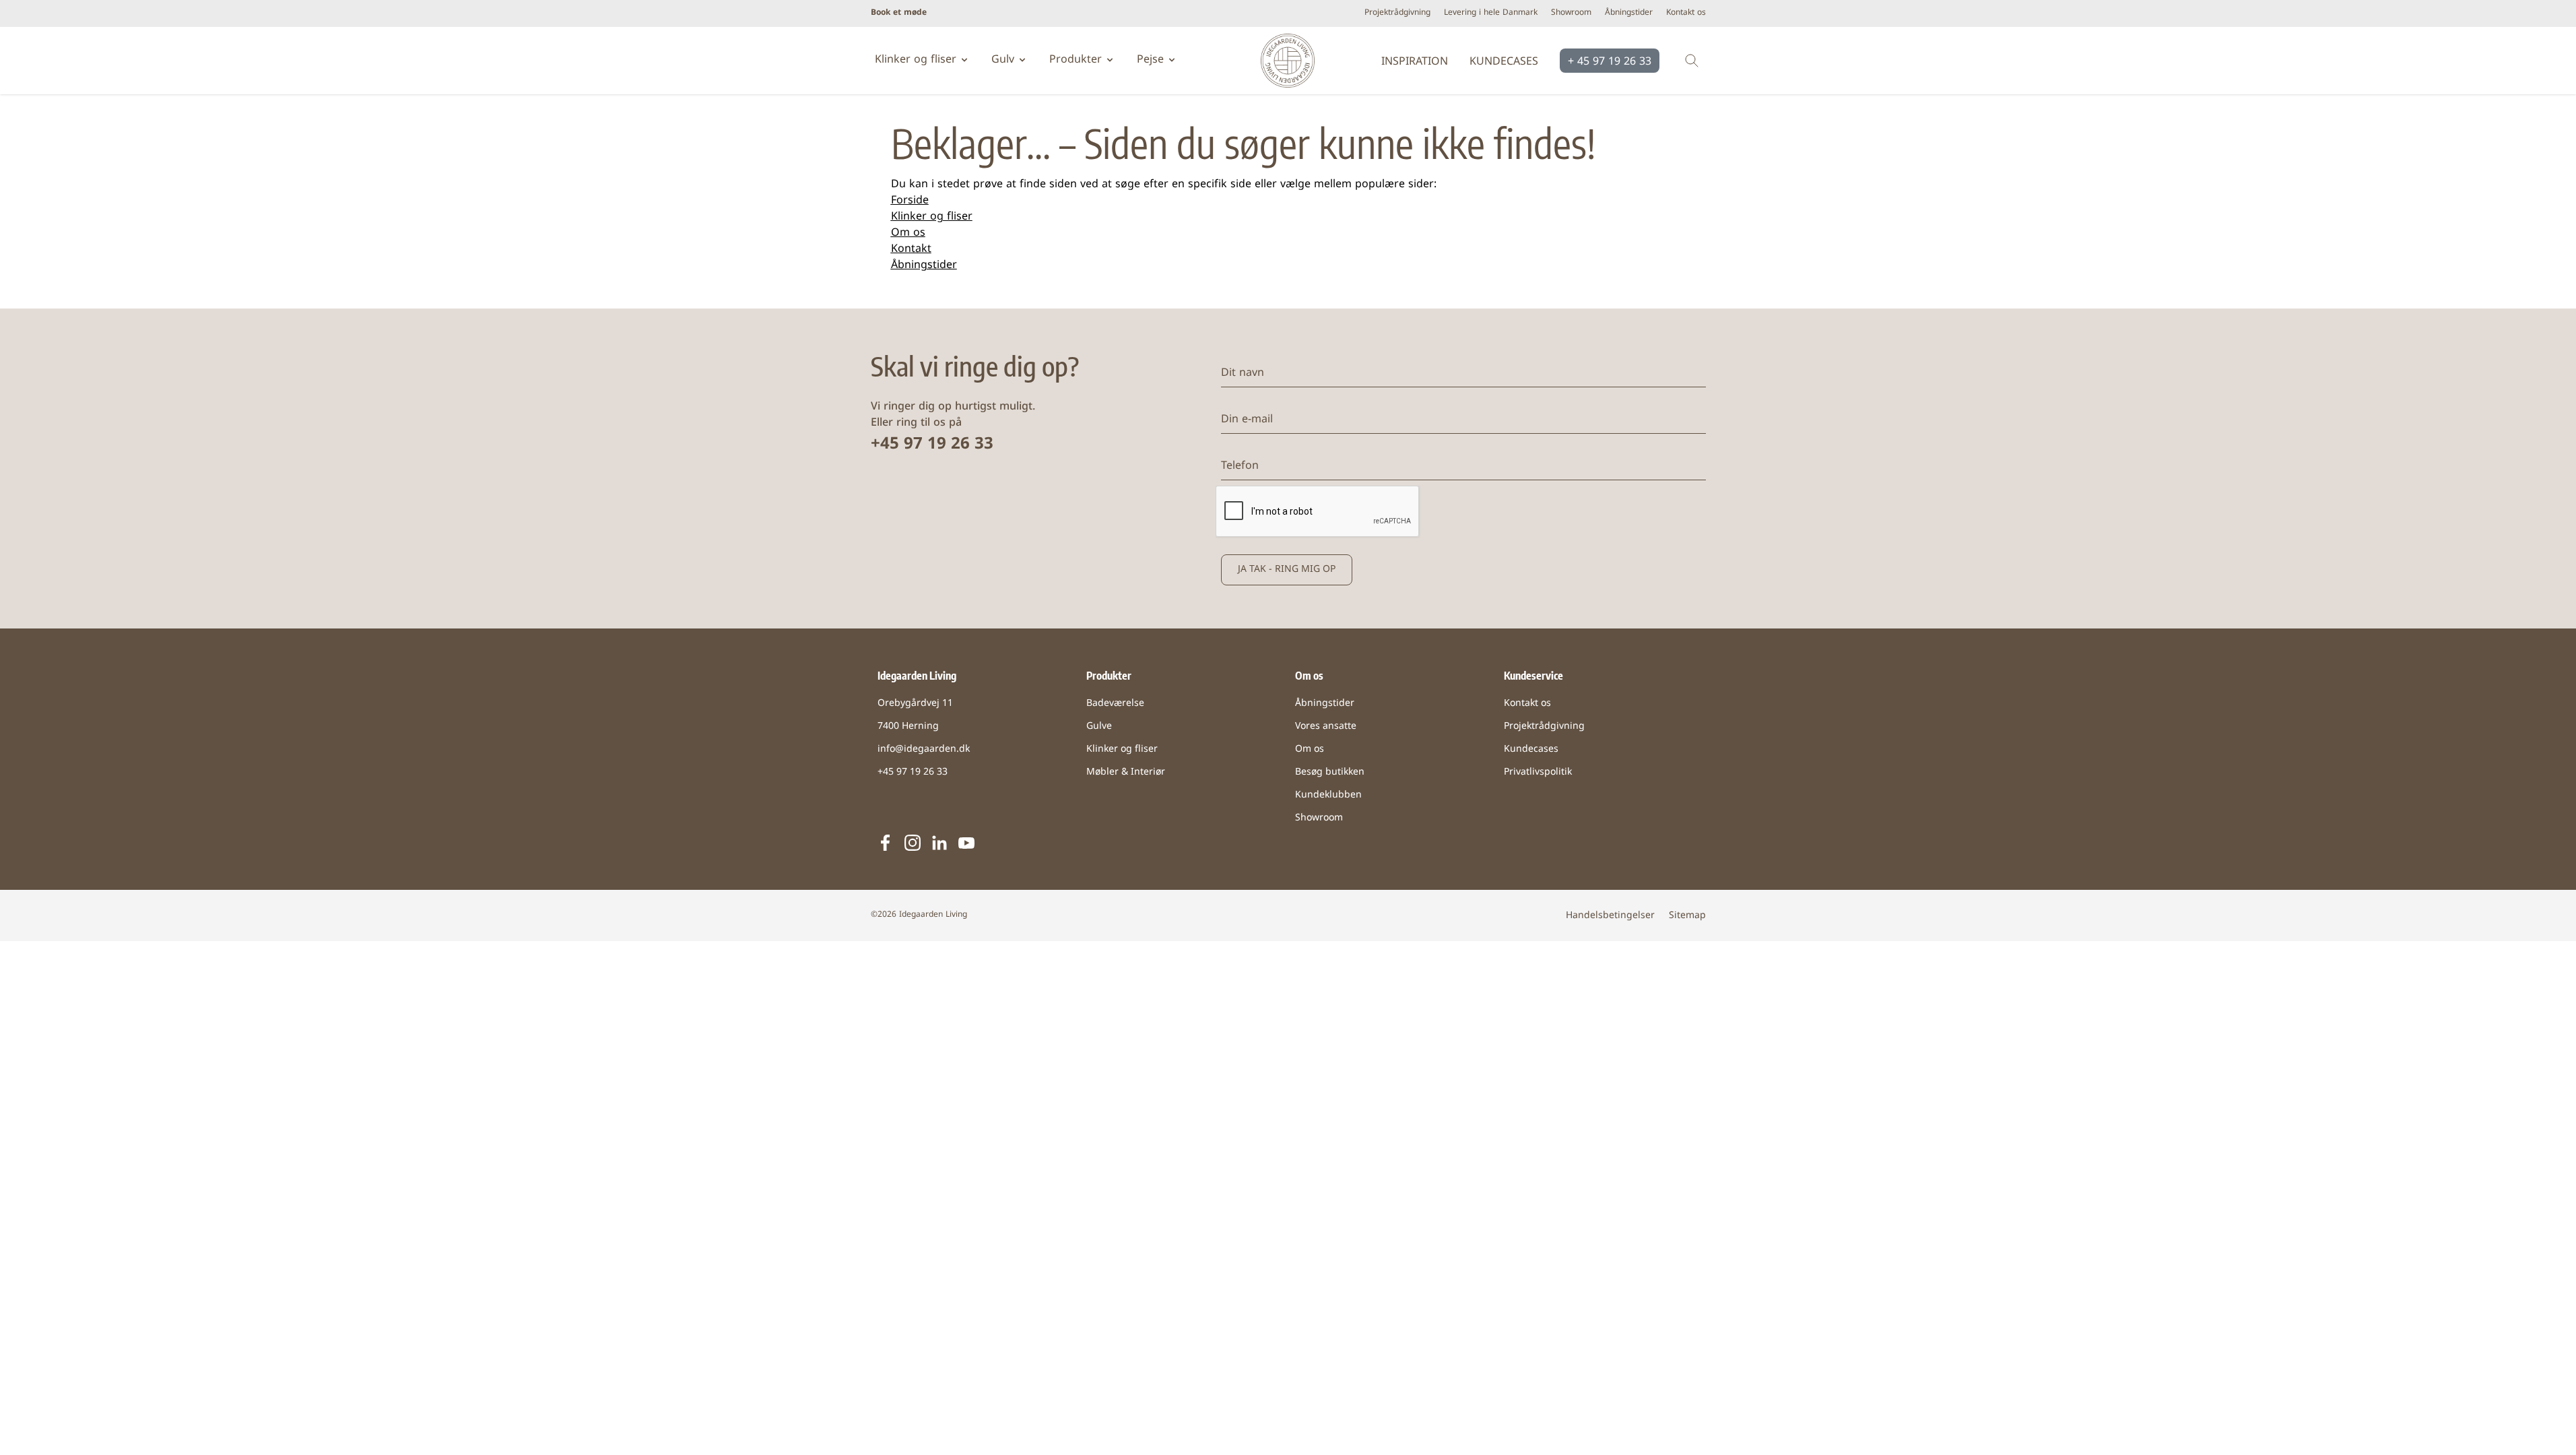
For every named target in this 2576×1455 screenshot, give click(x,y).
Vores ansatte (1326, 726)
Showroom (1571, 13)
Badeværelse (1115, 704)
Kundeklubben (1328, 795)
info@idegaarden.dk (924, 749)
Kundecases (1504, 62)
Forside (910, 201)
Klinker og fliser (932, 217)
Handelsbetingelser (1610, 916)
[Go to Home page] (1288, 61)
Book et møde (899, 13)
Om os (908, 233)
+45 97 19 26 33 (932, 445)
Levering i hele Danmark (1491, 13)
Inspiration (1415, 62)
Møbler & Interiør (1126, 772)
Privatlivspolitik (1538, 772)
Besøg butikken (1330, 772)
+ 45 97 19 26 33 (1610, 62)
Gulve (1099, 726)
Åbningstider (1629, 13)
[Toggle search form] (1692, 61)
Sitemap (1687, 916)
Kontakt (911, 249)
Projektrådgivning (1397, 13)
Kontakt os (1686, 13)
